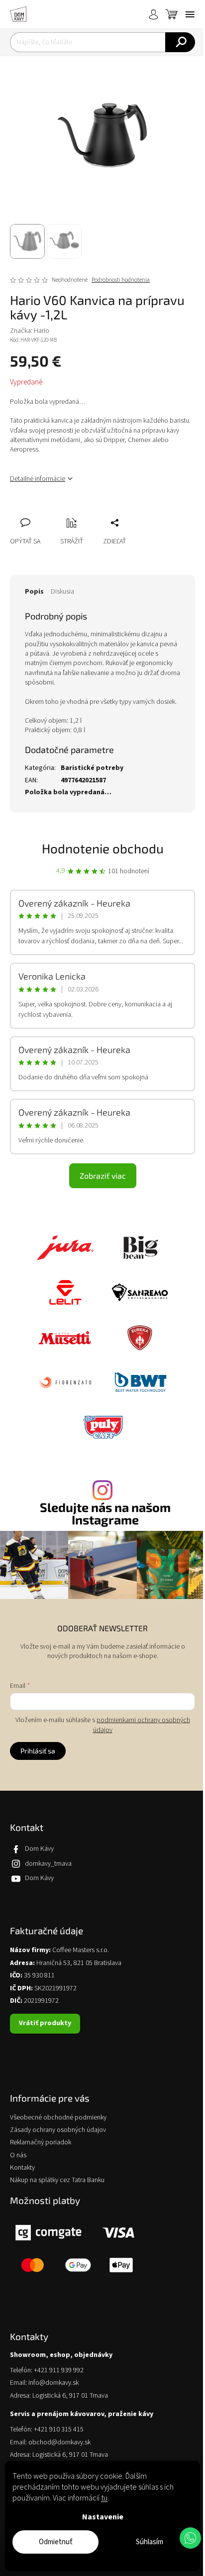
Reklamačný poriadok (41, 2143)
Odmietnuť (56, 2542)
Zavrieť (84, 512)
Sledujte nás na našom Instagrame (105, 1514)
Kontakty (22, 2168)
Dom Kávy (39, 1849)
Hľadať (180, 42)
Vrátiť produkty (45, 2023)
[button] (190, 2538)
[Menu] (190, 14)
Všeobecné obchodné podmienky (58, 2118)
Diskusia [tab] (62, 592)
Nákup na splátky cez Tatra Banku (57, 2180)
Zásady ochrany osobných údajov (58, 2130)
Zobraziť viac (103, 1175)
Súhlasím (150, 2542)
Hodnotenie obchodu (103, 848)
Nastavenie (103, 2517)
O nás (18, 2156)
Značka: (30, 331)
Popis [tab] (34, 592)
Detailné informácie (38, 479)
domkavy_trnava (48, 1864)
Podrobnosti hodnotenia (121, 280)
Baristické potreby (92, 768)
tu (104, 2498)
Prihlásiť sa (38, 1751)
